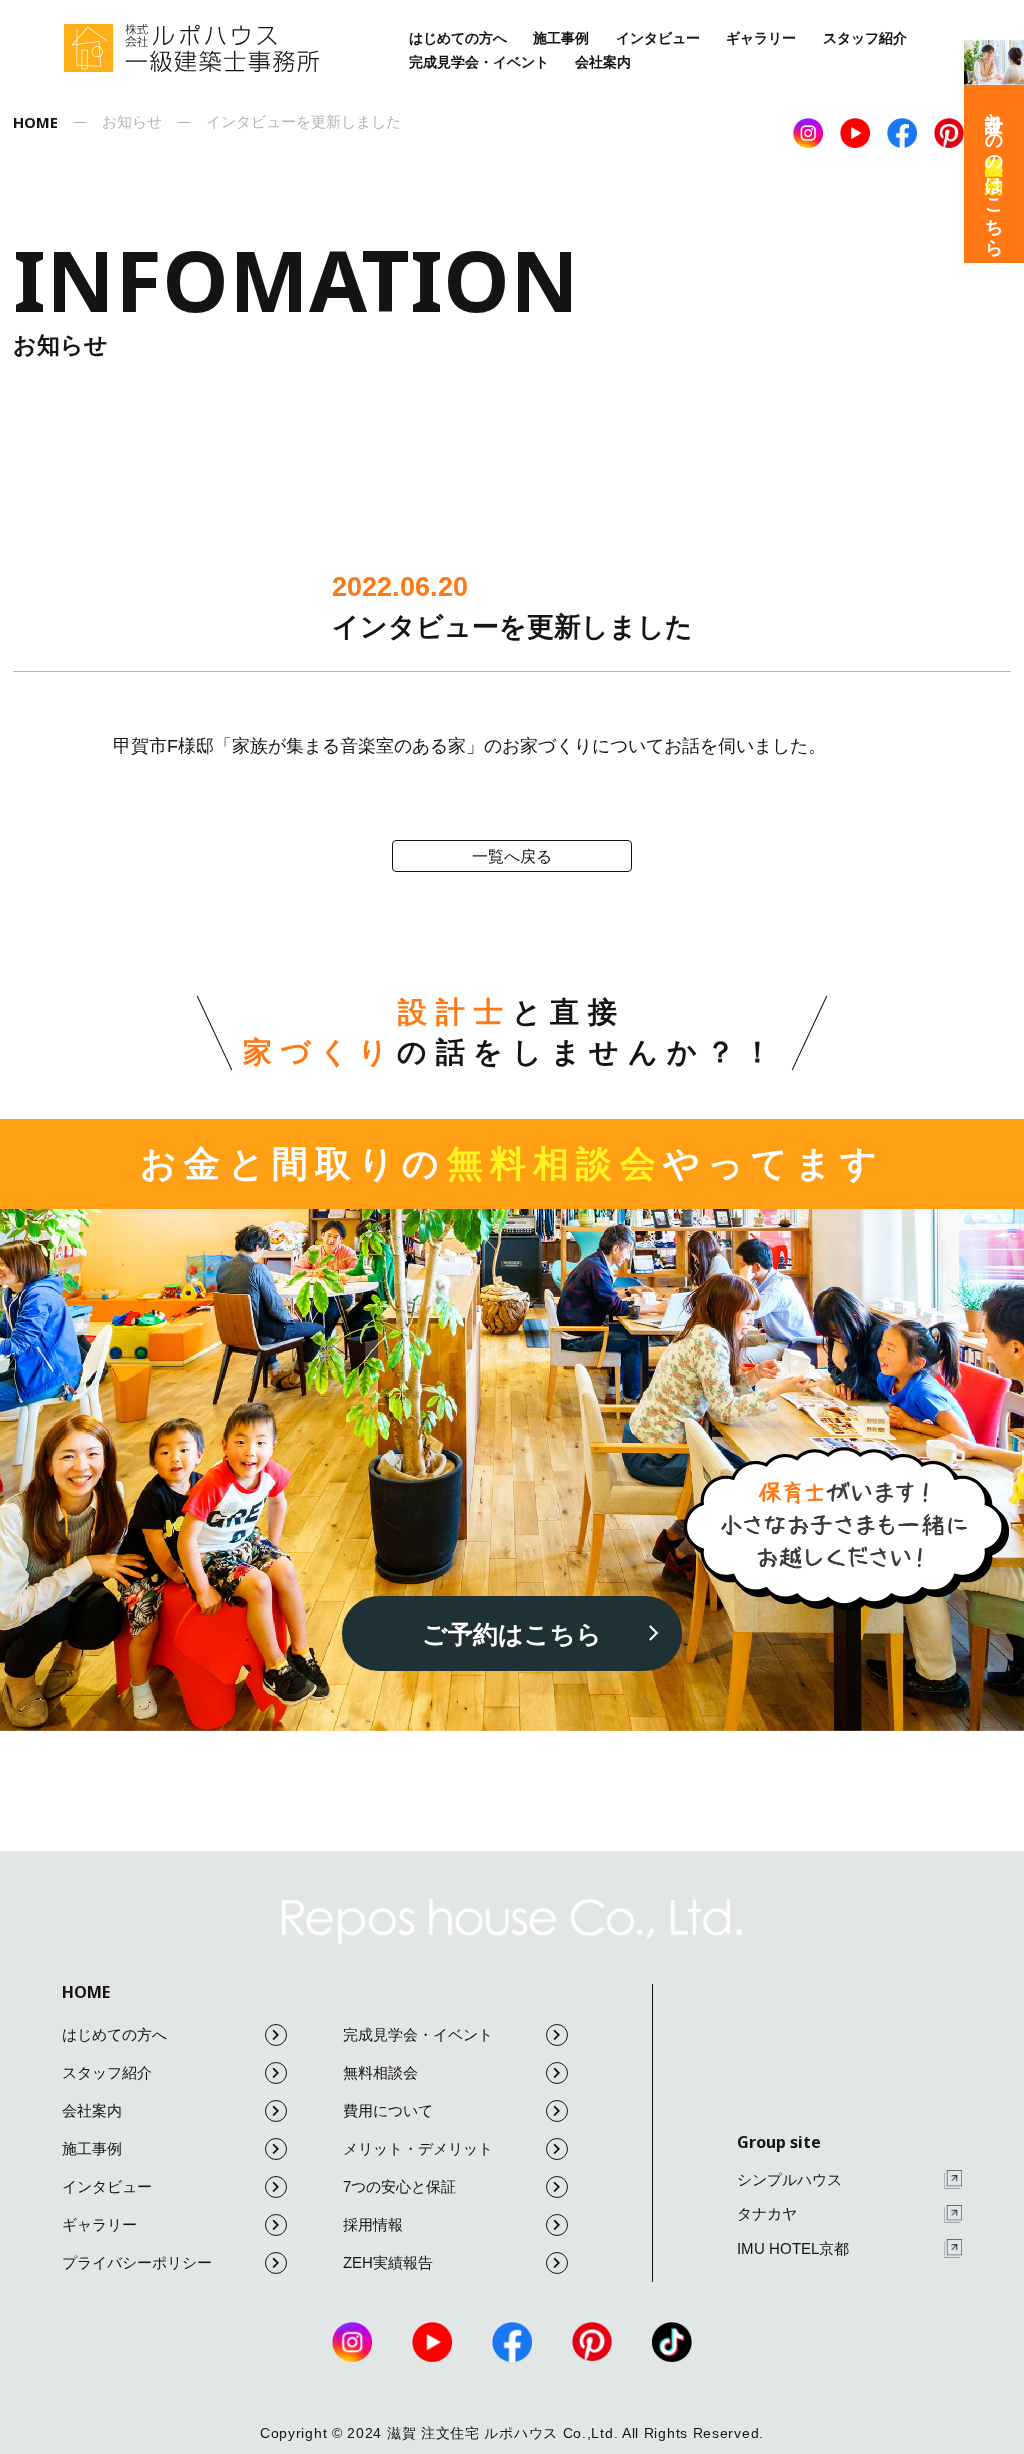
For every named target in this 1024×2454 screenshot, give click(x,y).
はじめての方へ (458, 38)
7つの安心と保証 (399, 2186)
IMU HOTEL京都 (793, 2248)
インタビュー (658, 38)
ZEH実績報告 (388, 2262)
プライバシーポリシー (137, 2262)
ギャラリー (761, 38)
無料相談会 (380, 2072)
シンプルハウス (789, 2179)
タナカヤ (767, 2213)
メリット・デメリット (418, 2148)
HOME (86, 1992)
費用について (388, 2110)
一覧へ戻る (512, 856)
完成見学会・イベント (479, 62)
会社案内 (603, 62)
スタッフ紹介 (865, 38)
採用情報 (373, 2224)
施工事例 (561, 38)
